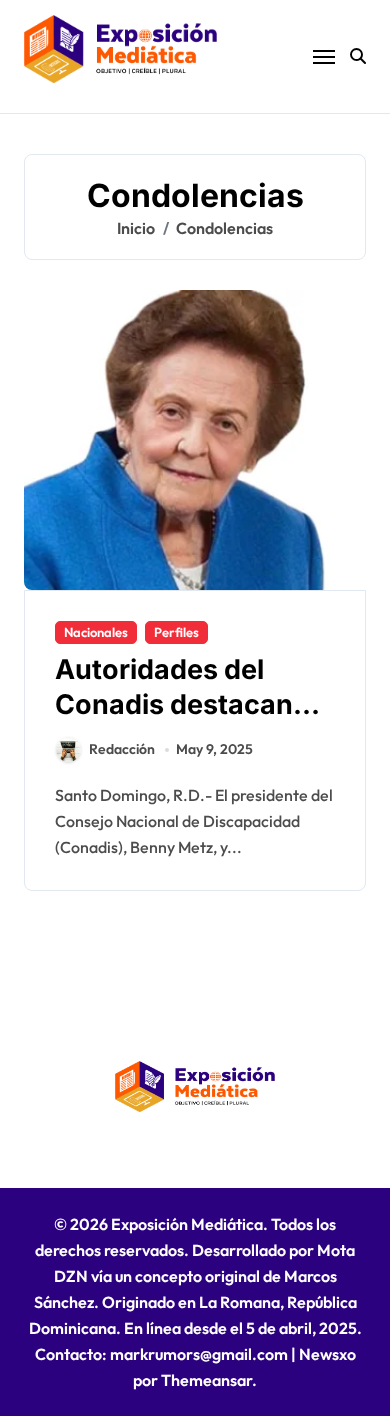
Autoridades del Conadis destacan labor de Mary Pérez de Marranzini (185, 722)
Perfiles (176, 632)
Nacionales (96, 632)
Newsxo (327, 1354)
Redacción (122, 749)
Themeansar (206, 1380)
